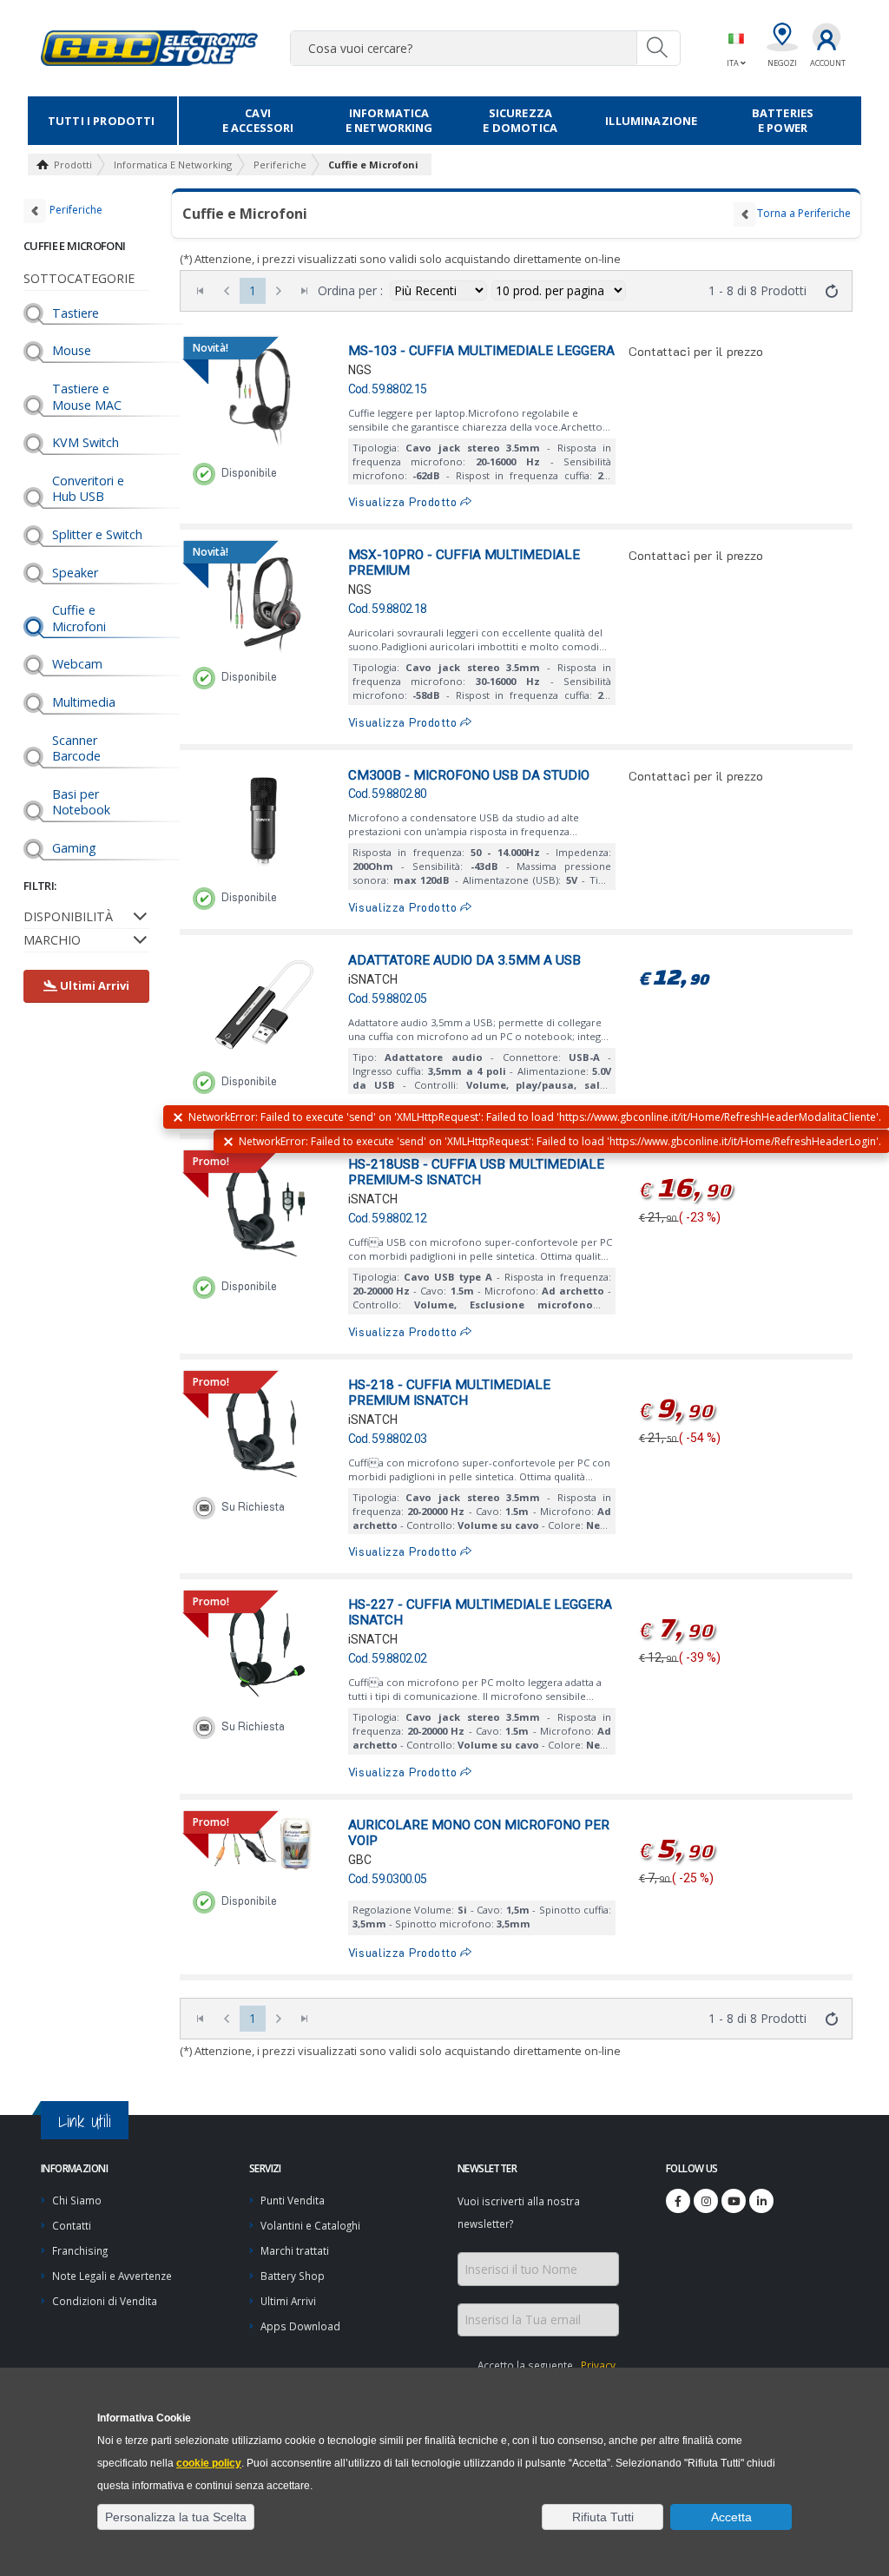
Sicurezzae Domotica (520, 120)
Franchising (80, 2250)
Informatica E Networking (173, 165)
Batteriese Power (783, 120)
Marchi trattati (295, 2250)
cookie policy (209, 2463)
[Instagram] (706, 2201)
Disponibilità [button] (68, 916)
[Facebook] (678, 2201)
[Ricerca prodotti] (658, 48)
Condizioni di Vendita (105, 2301)
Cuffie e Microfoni (373, 165)
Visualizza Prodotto (405, 502)
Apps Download (300, 2326)
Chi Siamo (77, 2200)
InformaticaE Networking (389, 120)
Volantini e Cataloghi (310, 2225)
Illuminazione (651, 121)
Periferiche (280, 165)
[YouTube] (734, 2201)
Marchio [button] (52, 940)
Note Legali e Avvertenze (112, 2276)
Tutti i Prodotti (102, 121)
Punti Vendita (293, 2200)
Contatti (72, 2225)
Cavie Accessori (258, 120)
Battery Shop (293, 2276)
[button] (176, 2517)
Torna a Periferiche (804, 213)
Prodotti (73, 165)
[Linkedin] (761, 2201)
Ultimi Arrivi (288, 2301)
